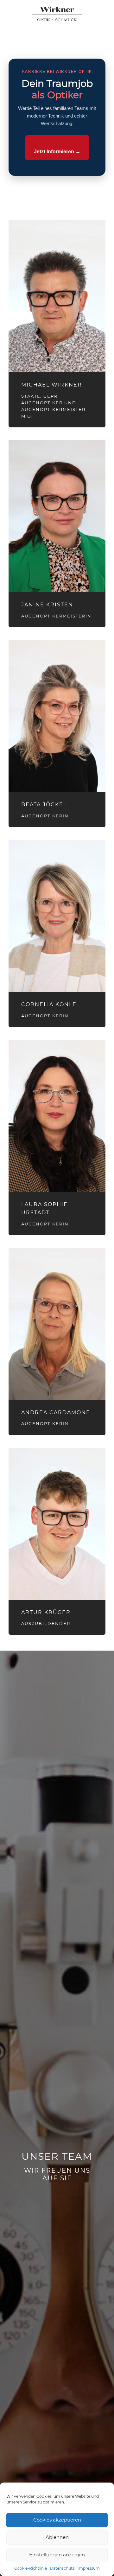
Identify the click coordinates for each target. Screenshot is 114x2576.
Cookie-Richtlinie (31, 2568)
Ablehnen (57, 2537)
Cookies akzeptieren (57, 2520)
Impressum (89, 2568)
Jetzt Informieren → (57, 152)
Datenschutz (62, 2568)
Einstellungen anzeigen (57, 2555)
